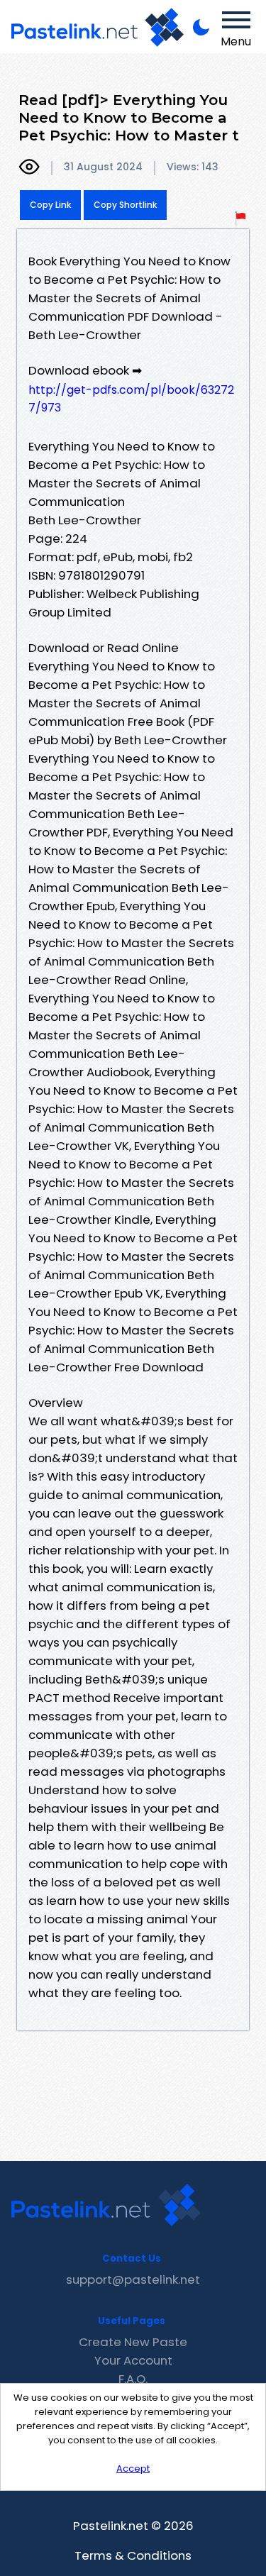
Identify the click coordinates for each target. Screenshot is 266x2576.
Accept (133, 2469)
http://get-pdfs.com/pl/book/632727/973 (131, 399)
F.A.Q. (133, 2379)
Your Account (133, 2360)
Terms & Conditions (133, 2555)
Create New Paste (133, 2342)
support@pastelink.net (133, 2279)
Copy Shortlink (125, 205)
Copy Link (50, 205)
